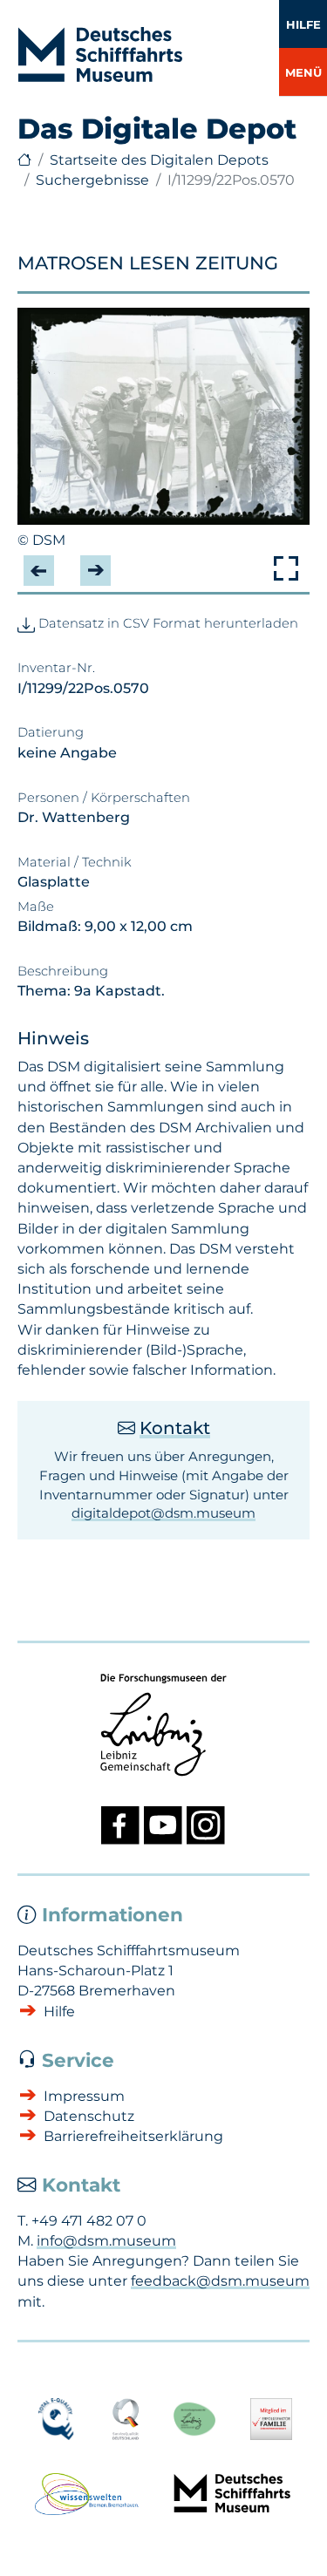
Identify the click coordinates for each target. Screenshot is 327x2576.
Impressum (84, 2096)
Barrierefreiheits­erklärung (133, 2136)
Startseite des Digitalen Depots (159, 160)
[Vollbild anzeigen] (286, 568)
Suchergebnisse (92, 180)
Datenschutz (89, 2116)
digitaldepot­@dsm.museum (163, 1513)
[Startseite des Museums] (24, 160)
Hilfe (303, 24)
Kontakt (175, 1428)
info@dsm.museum (106, 2241)
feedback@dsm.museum (220, 2281)
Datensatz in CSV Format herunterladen (167, 623)
